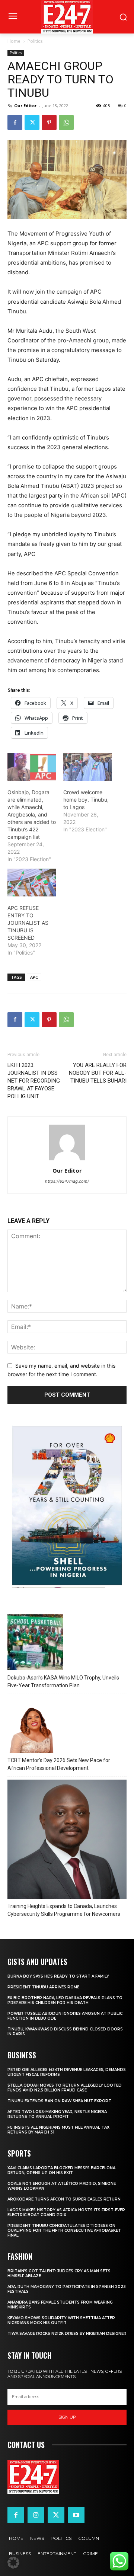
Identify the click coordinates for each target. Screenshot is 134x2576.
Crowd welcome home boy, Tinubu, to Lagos (86, 800)
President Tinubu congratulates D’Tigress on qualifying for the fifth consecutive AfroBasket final (64, 2230)
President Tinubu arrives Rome (43, 1987)
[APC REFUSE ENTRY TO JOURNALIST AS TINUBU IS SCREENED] (32, 882)
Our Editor (25, 106)
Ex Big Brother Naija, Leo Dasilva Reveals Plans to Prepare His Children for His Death (65, 2000)
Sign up (67, 2417)
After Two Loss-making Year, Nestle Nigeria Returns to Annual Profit (57, 2114)
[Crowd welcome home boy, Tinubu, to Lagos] (87, 767)
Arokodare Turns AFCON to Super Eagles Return (64, 2199)
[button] (13, 2563)
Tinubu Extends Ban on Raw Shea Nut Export (59, 2101)
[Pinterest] (49, 122)
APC (34, 977)
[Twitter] (32, 122)
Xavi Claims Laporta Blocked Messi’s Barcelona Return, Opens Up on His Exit (61, 2170)
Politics (35, 41)
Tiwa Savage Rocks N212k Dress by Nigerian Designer (67, 2334)
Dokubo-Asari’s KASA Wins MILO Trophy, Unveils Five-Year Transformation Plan (63, 1682)
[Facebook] (15, 122)
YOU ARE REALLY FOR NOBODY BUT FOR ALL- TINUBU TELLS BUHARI (98, 1073)
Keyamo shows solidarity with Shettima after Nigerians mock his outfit (61, 2320)
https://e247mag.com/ (67, 1181)
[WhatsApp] (66, 122)
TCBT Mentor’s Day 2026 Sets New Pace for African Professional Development (59, 1764)
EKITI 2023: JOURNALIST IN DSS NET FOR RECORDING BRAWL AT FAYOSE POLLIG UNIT (34, 1081)
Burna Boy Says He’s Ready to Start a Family (58, 1976)
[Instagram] (36, 2515)
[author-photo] (67, 1160)
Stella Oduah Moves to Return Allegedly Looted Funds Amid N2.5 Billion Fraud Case (65, 2088)
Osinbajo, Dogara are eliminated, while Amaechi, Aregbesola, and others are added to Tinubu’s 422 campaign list (32, 814)
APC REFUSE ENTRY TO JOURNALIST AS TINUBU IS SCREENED (28, 923)
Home (14, 41)
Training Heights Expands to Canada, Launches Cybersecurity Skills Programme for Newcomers (64, 1910)
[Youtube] (76, 2515)
